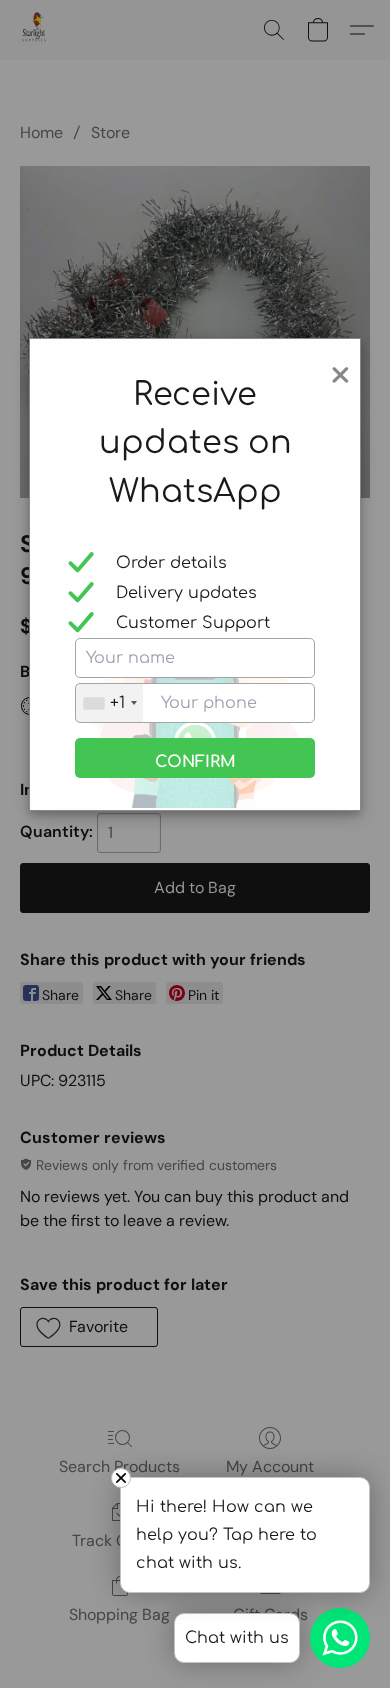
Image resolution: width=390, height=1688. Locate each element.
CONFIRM (195, 762)
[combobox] (109, 703)
